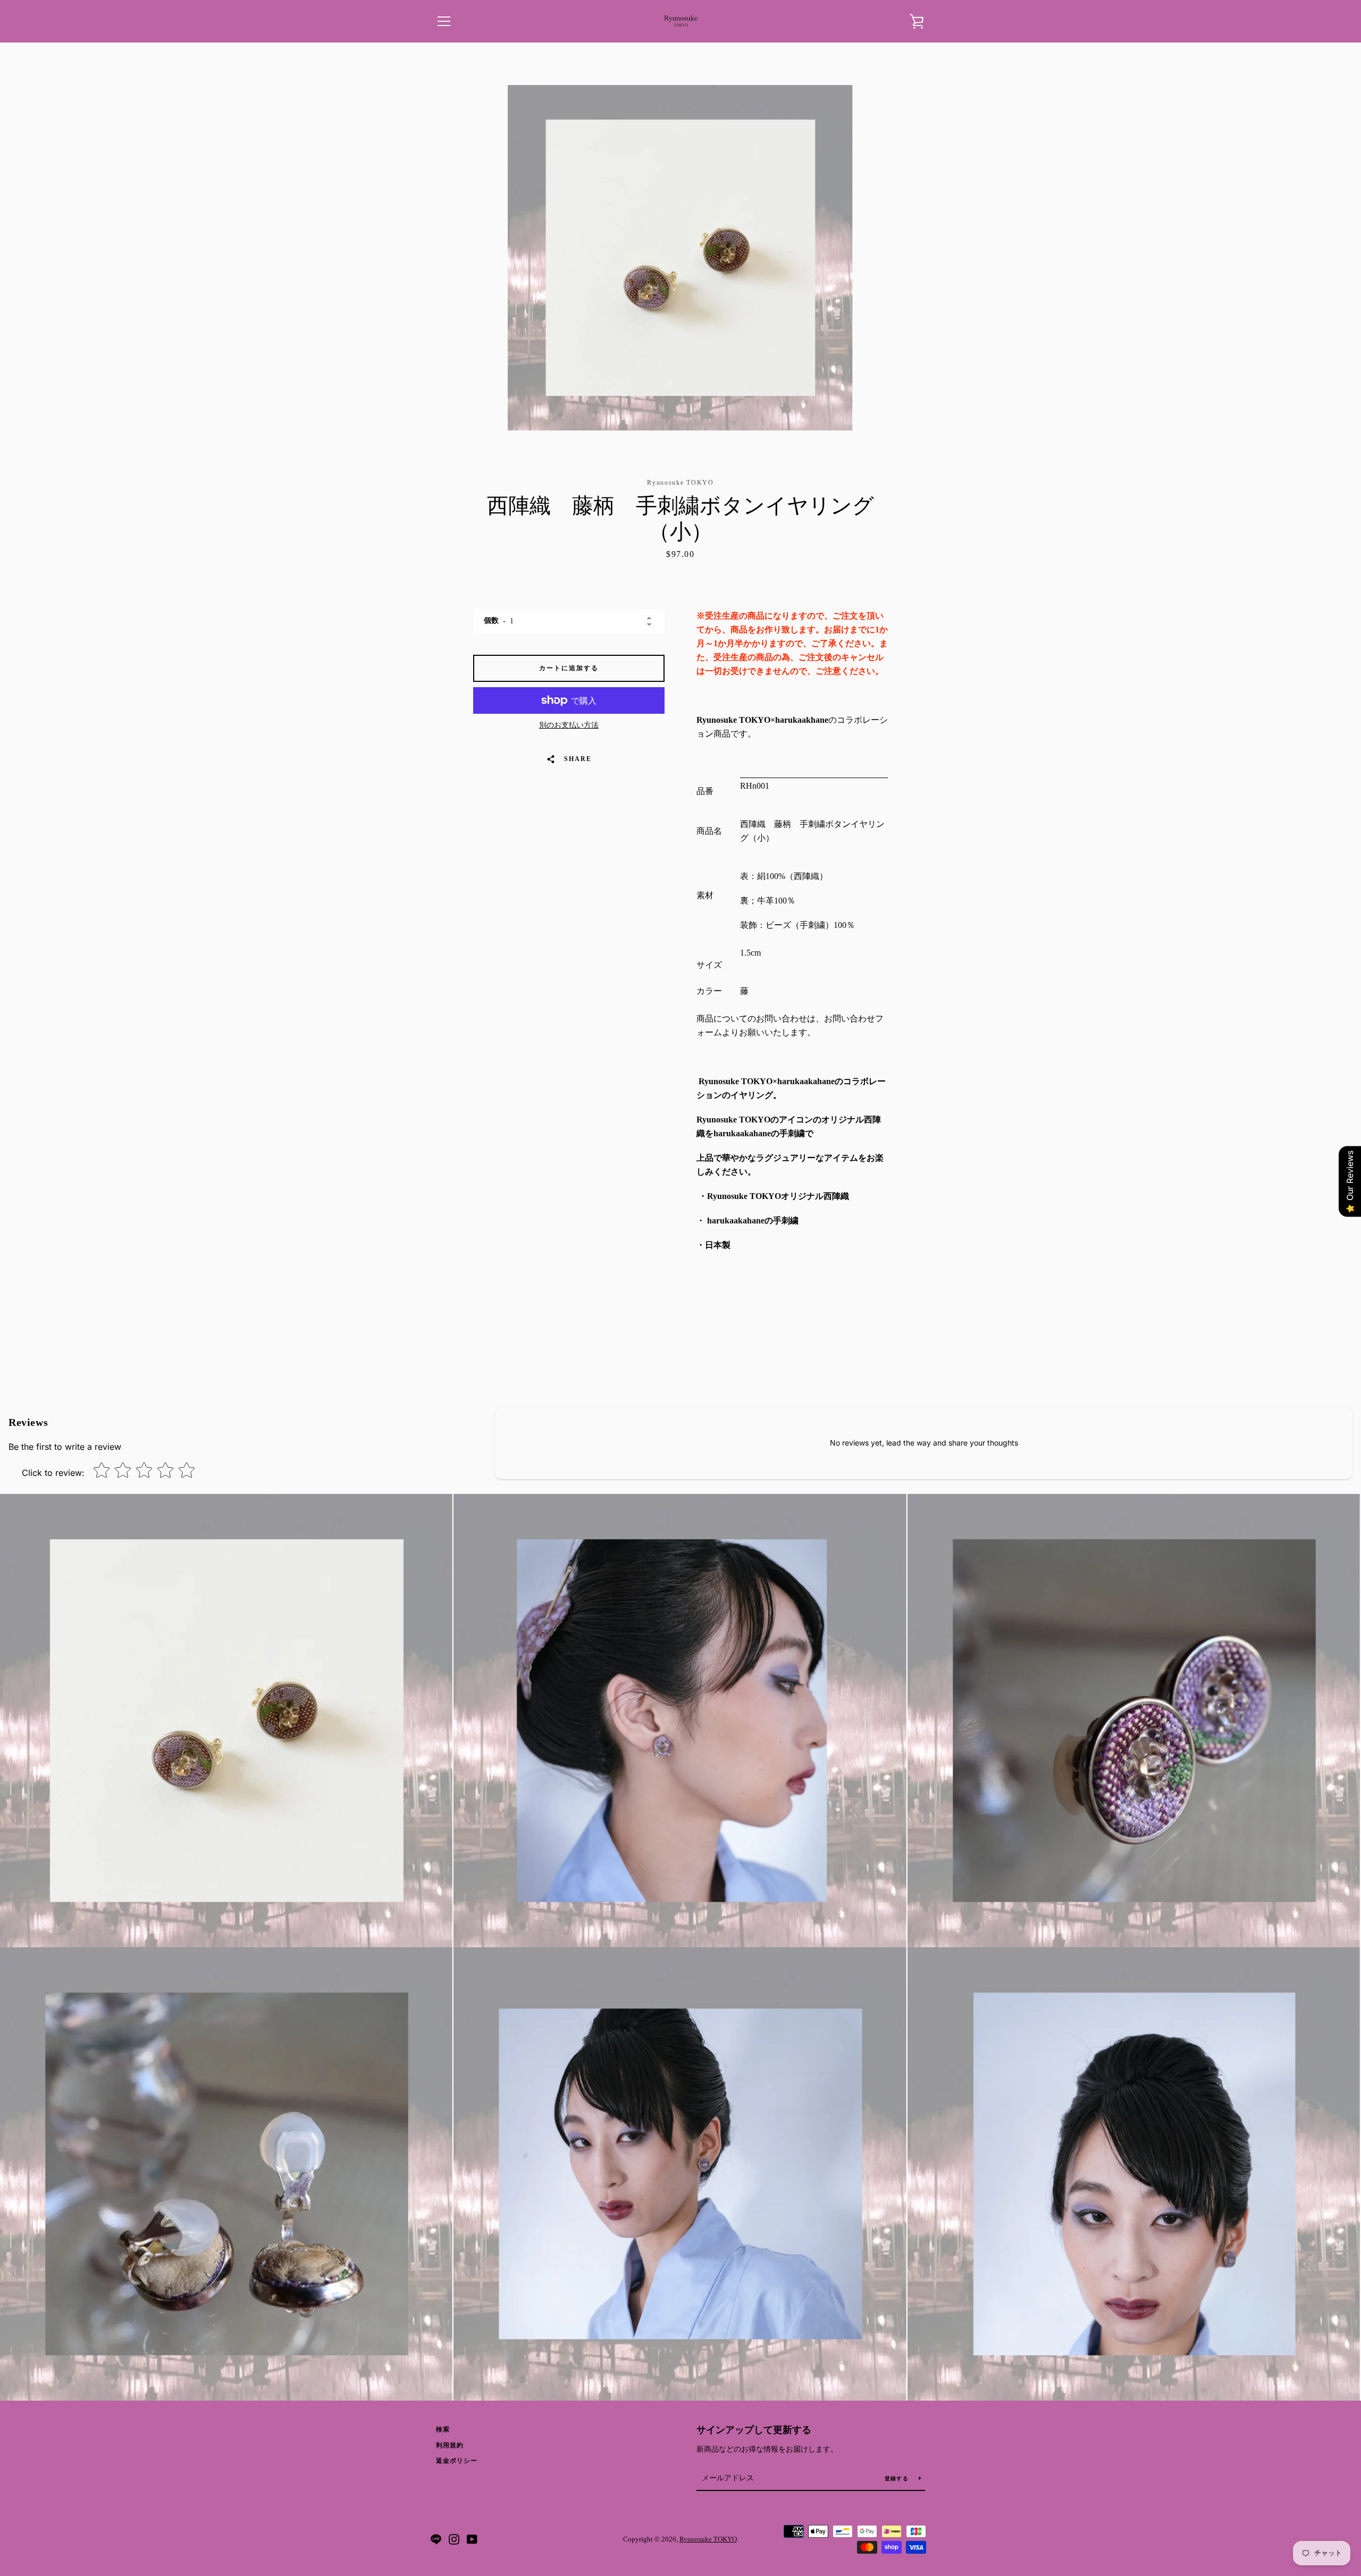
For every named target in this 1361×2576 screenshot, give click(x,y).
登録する (898, 2478)
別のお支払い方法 (569, 725)
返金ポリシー (457, 2461)
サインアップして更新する (754, 2430)
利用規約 (450, 2445)
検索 (443, 2429)
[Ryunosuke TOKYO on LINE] (436, 2539)
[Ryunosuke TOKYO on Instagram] (454, 2539)
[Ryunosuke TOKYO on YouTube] (472, 2539)
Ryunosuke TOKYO (708, 2539)
